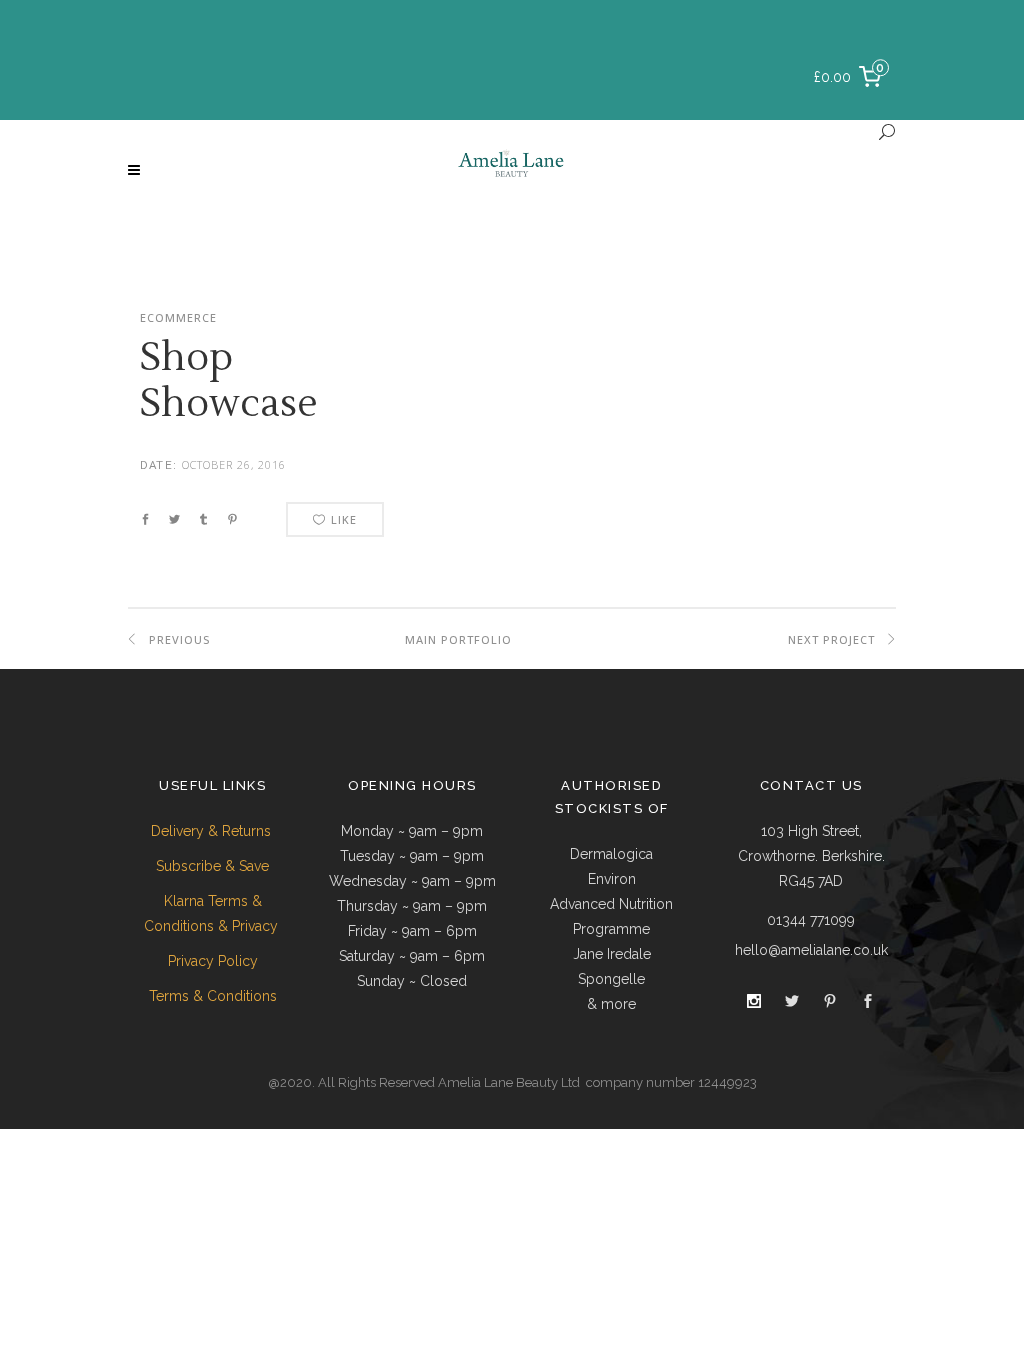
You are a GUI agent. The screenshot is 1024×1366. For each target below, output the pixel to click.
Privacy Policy (213, 961)
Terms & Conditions (213, 996)
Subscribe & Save (212, 866)
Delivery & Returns (213, 831)
